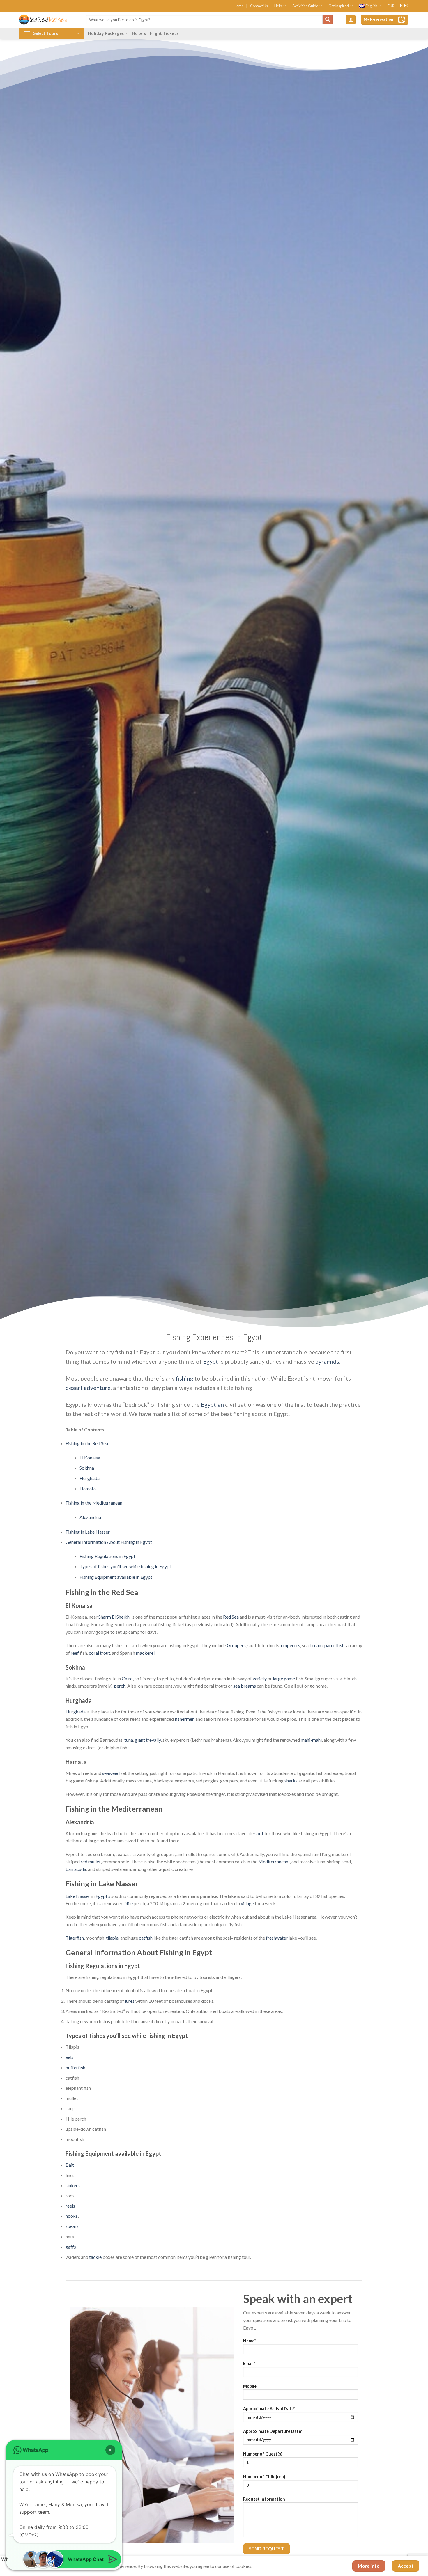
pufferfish (75, 2067)
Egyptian (212, 1404)
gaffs (71, 2247)
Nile (129, 1903)
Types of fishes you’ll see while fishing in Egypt (125, 1566)
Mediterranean (273, 1861)
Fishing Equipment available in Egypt (116, 1577)
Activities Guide (305, 6)
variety (260, 1678)
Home (239, 6)
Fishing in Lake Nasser (88, 1532)
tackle (95, 2257)
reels (70, 2206)
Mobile (250, 2386)
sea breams (245, 1686)
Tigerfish (75, 1938)
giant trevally (148, 1740)
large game (284, 1678)
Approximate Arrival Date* (269, 2409)
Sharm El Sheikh (114, 1617)
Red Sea (231, 1617)
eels (69, 2057)
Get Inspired (339, 6)
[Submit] (328, 20)
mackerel (145, 1653)
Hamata (88, 1488)
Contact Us (259, 6)
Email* (249, 2363)
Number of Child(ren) (264, 2477)
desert (74, 1388)
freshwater (277, 1938)
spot (259, 1833)
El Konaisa (90, 1458)
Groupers (236, 1645)
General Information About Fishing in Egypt (109, 1542)
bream (316, 1645)
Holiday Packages (106, 33)
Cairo (127, 1678)
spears (72, 2226)
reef (75, 1653)
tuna (129, 1740)
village (247, 1903)
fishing (185, 1378)
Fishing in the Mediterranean (94, 1503)
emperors (291, 1645)
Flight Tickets (164, 33)
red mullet (91, 1861)
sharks (291, 1781)
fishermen (185, 1719)
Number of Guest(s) (263, 2454)
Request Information (264, 2499)
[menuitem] (370, 6)
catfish (146, 1938)
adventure (97, 1388)
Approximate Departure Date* (273, 2431)
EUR (391, 6)
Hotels (139, 33)
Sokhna (87, 1468)
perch (120, 1686)
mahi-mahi (311, 1740)
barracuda (76, 1869)
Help (278, 6)
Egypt (211, 1361)
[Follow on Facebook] (401, 6)
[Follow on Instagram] (406, 6)
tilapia (112, 1938)
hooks (72, 2216)
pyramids (327, 1361)
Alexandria (90, 1517)
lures (130, 2001)
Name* (249, 2341)
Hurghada (90, 1478)
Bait (70, 2165)
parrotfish (334, 1645)
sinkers (73, 2185)
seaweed (111, 1773)
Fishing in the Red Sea (87, 1443)
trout (105, 1653)
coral (94, 1653)
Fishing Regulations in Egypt (107, 1556)
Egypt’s (103, 1896)
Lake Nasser (78, 1896)
